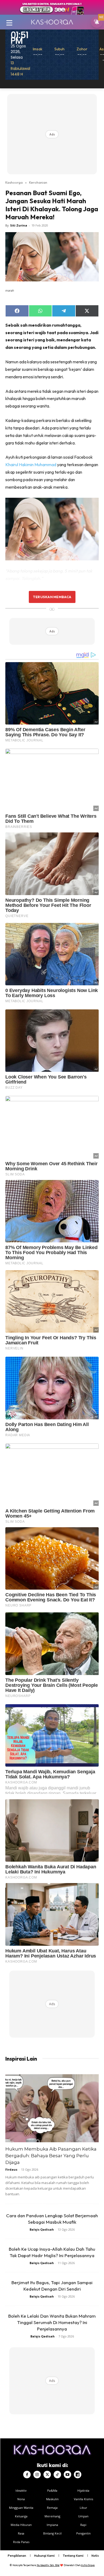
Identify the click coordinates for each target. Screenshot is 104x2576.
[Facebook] (27, 2475)
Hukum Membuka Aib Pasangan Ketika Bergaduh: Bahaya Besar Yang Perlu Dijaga (51, 2156)
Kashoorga (14, 182)
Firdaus (11, 2169)
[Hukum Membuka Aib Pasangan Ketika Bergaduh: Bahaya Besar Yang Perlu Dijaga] (52, 2108)
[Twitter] (47, 2475)
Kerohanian (38, 182)
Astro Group (88, 2565)
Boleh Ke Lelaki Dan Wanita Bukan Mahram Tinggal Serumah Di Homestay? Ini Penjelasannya (52, 2322)
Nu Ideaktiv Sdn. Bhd (48, 2565)
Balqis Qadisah (42, 2229)
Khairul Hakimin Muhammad (31, 465)
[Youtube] (67, 2475)
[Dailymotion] (78, 2475)
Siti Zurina (19, 225)
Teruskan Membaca (52, 597)
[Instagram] (37, 2475)
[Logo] (52, 22)
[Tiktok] (57, 2475)
